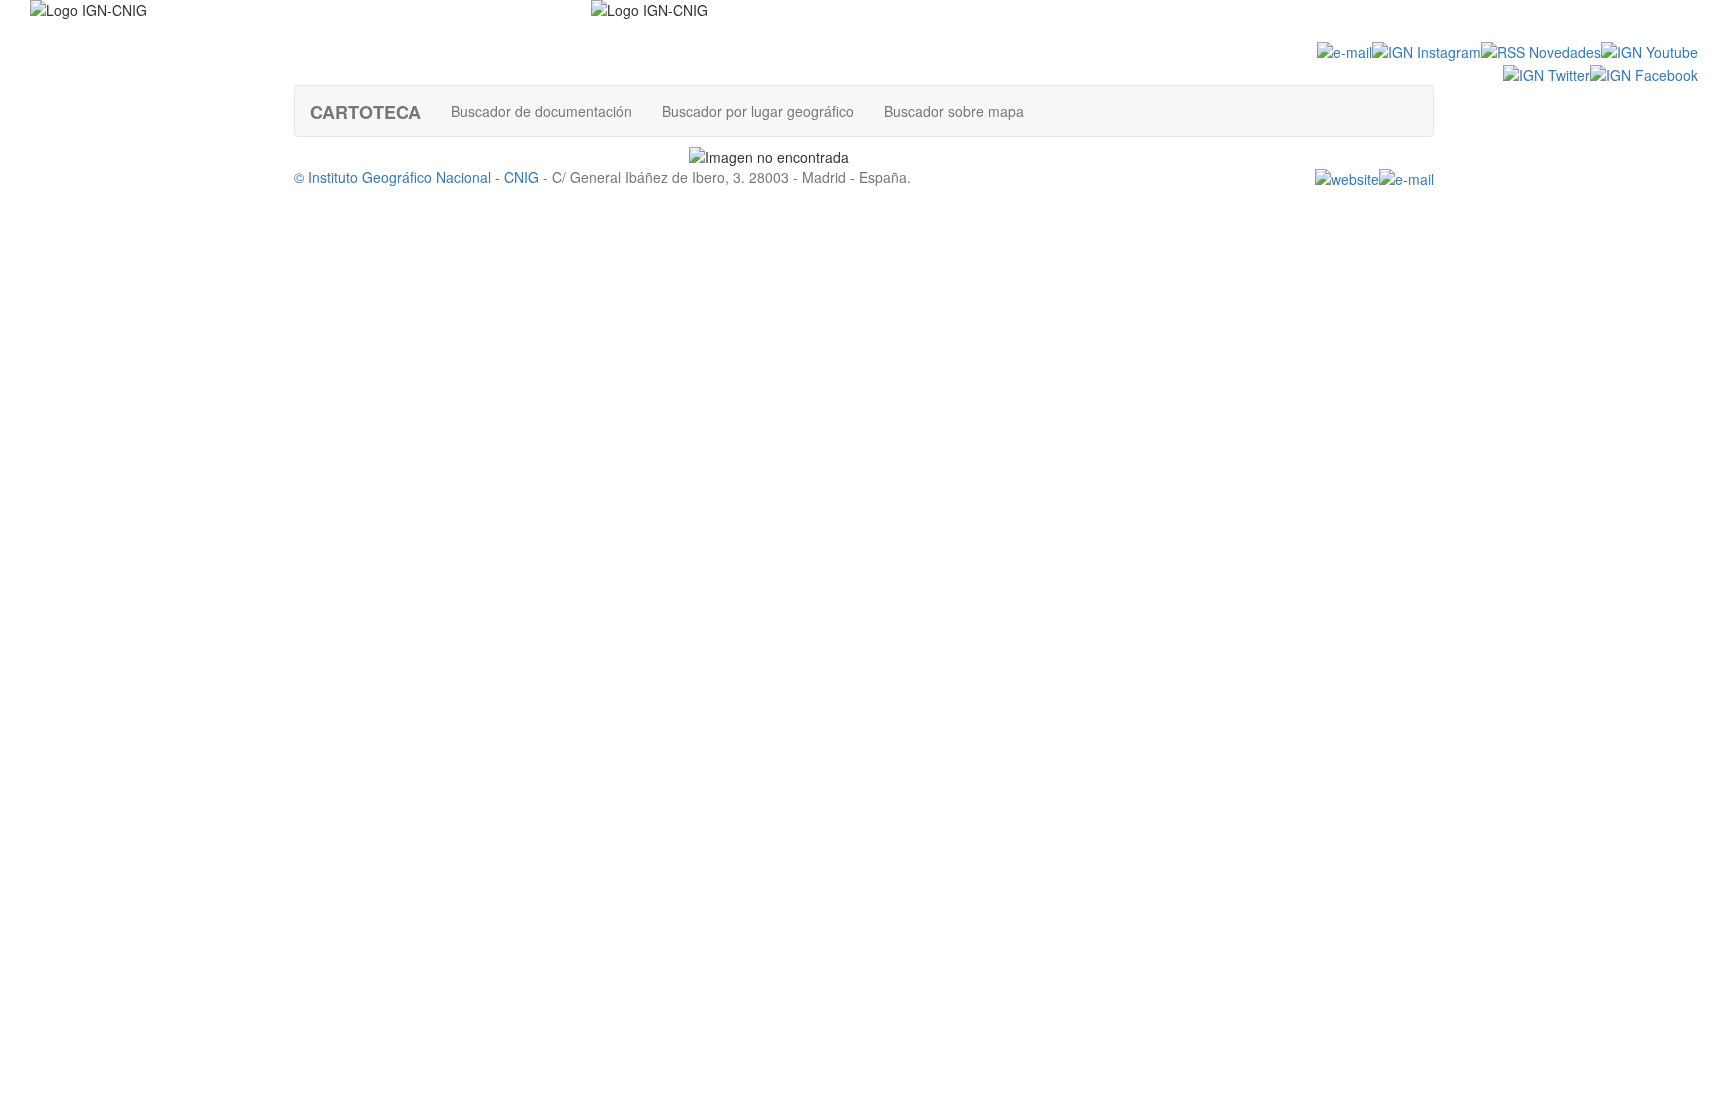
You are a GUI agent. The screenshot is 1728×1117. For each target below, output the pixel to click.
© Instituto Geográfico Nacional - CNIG (416, 177)
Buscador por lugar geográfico (758, 111)
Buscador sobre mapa (954, 111)
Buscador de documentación (541, 111)
